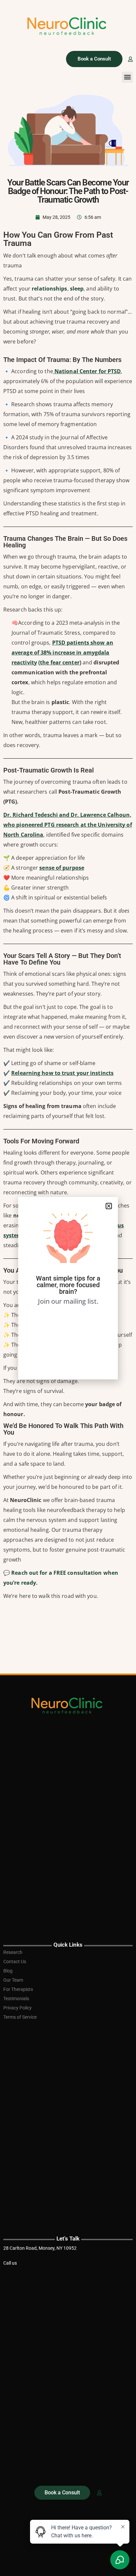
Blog (8, 1971)
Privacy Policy (17, 2008)
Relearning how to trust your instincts (62, 1073)
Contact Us (15, 1962)
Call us (10, 2263)
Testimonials (16, 1999)
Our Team (13, 1980)
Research (13, 1952)
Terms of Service (20, 2017)
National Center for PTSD (87, 371)
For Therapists (18, 1989)
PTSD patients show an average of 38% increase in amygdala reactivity (62, 653)
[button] (127, 77)
